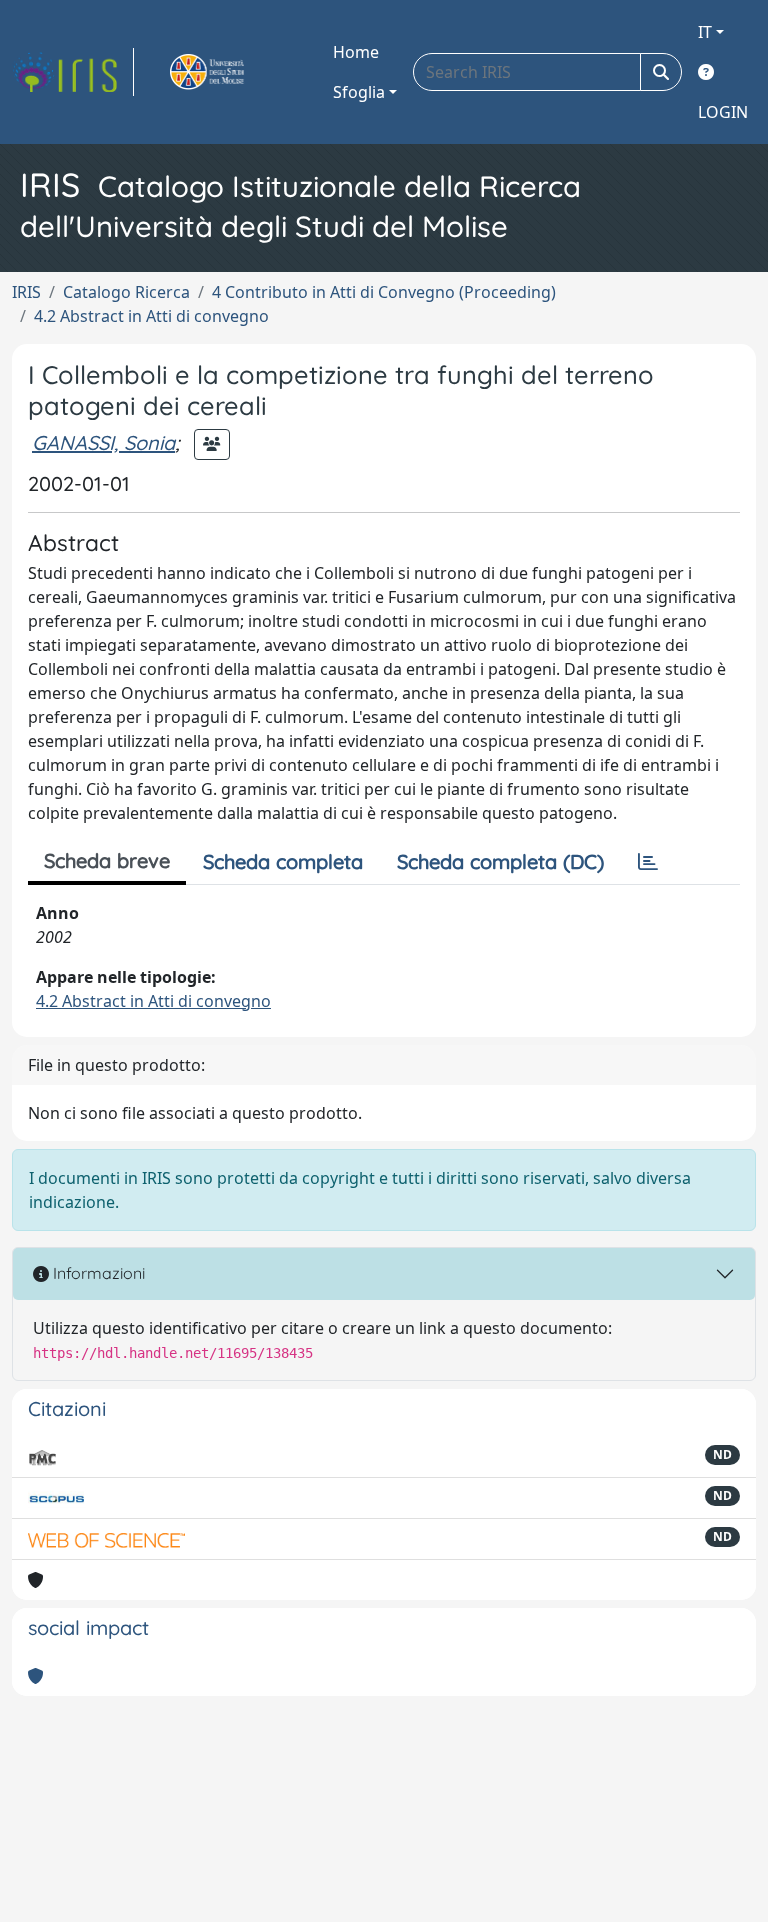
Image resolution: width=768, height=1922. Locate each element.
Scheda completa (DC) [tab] (500, 861)
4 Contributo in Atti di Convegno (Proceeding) (384, 292)
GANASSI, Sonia (103, 442)
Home (356, 52)
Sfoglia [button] (359, 92)
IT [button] (705, 32)
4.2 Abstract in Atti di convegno (151, 316)
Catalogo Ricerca (126, 292)
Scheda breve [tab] (107, 860)
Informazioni (97, 1273)
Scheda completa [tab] (283, 861)
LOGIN (723, 112)
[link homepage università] (230, 72)
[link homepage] (73, 72)
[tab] (648, 862)
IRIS (26, 292)
